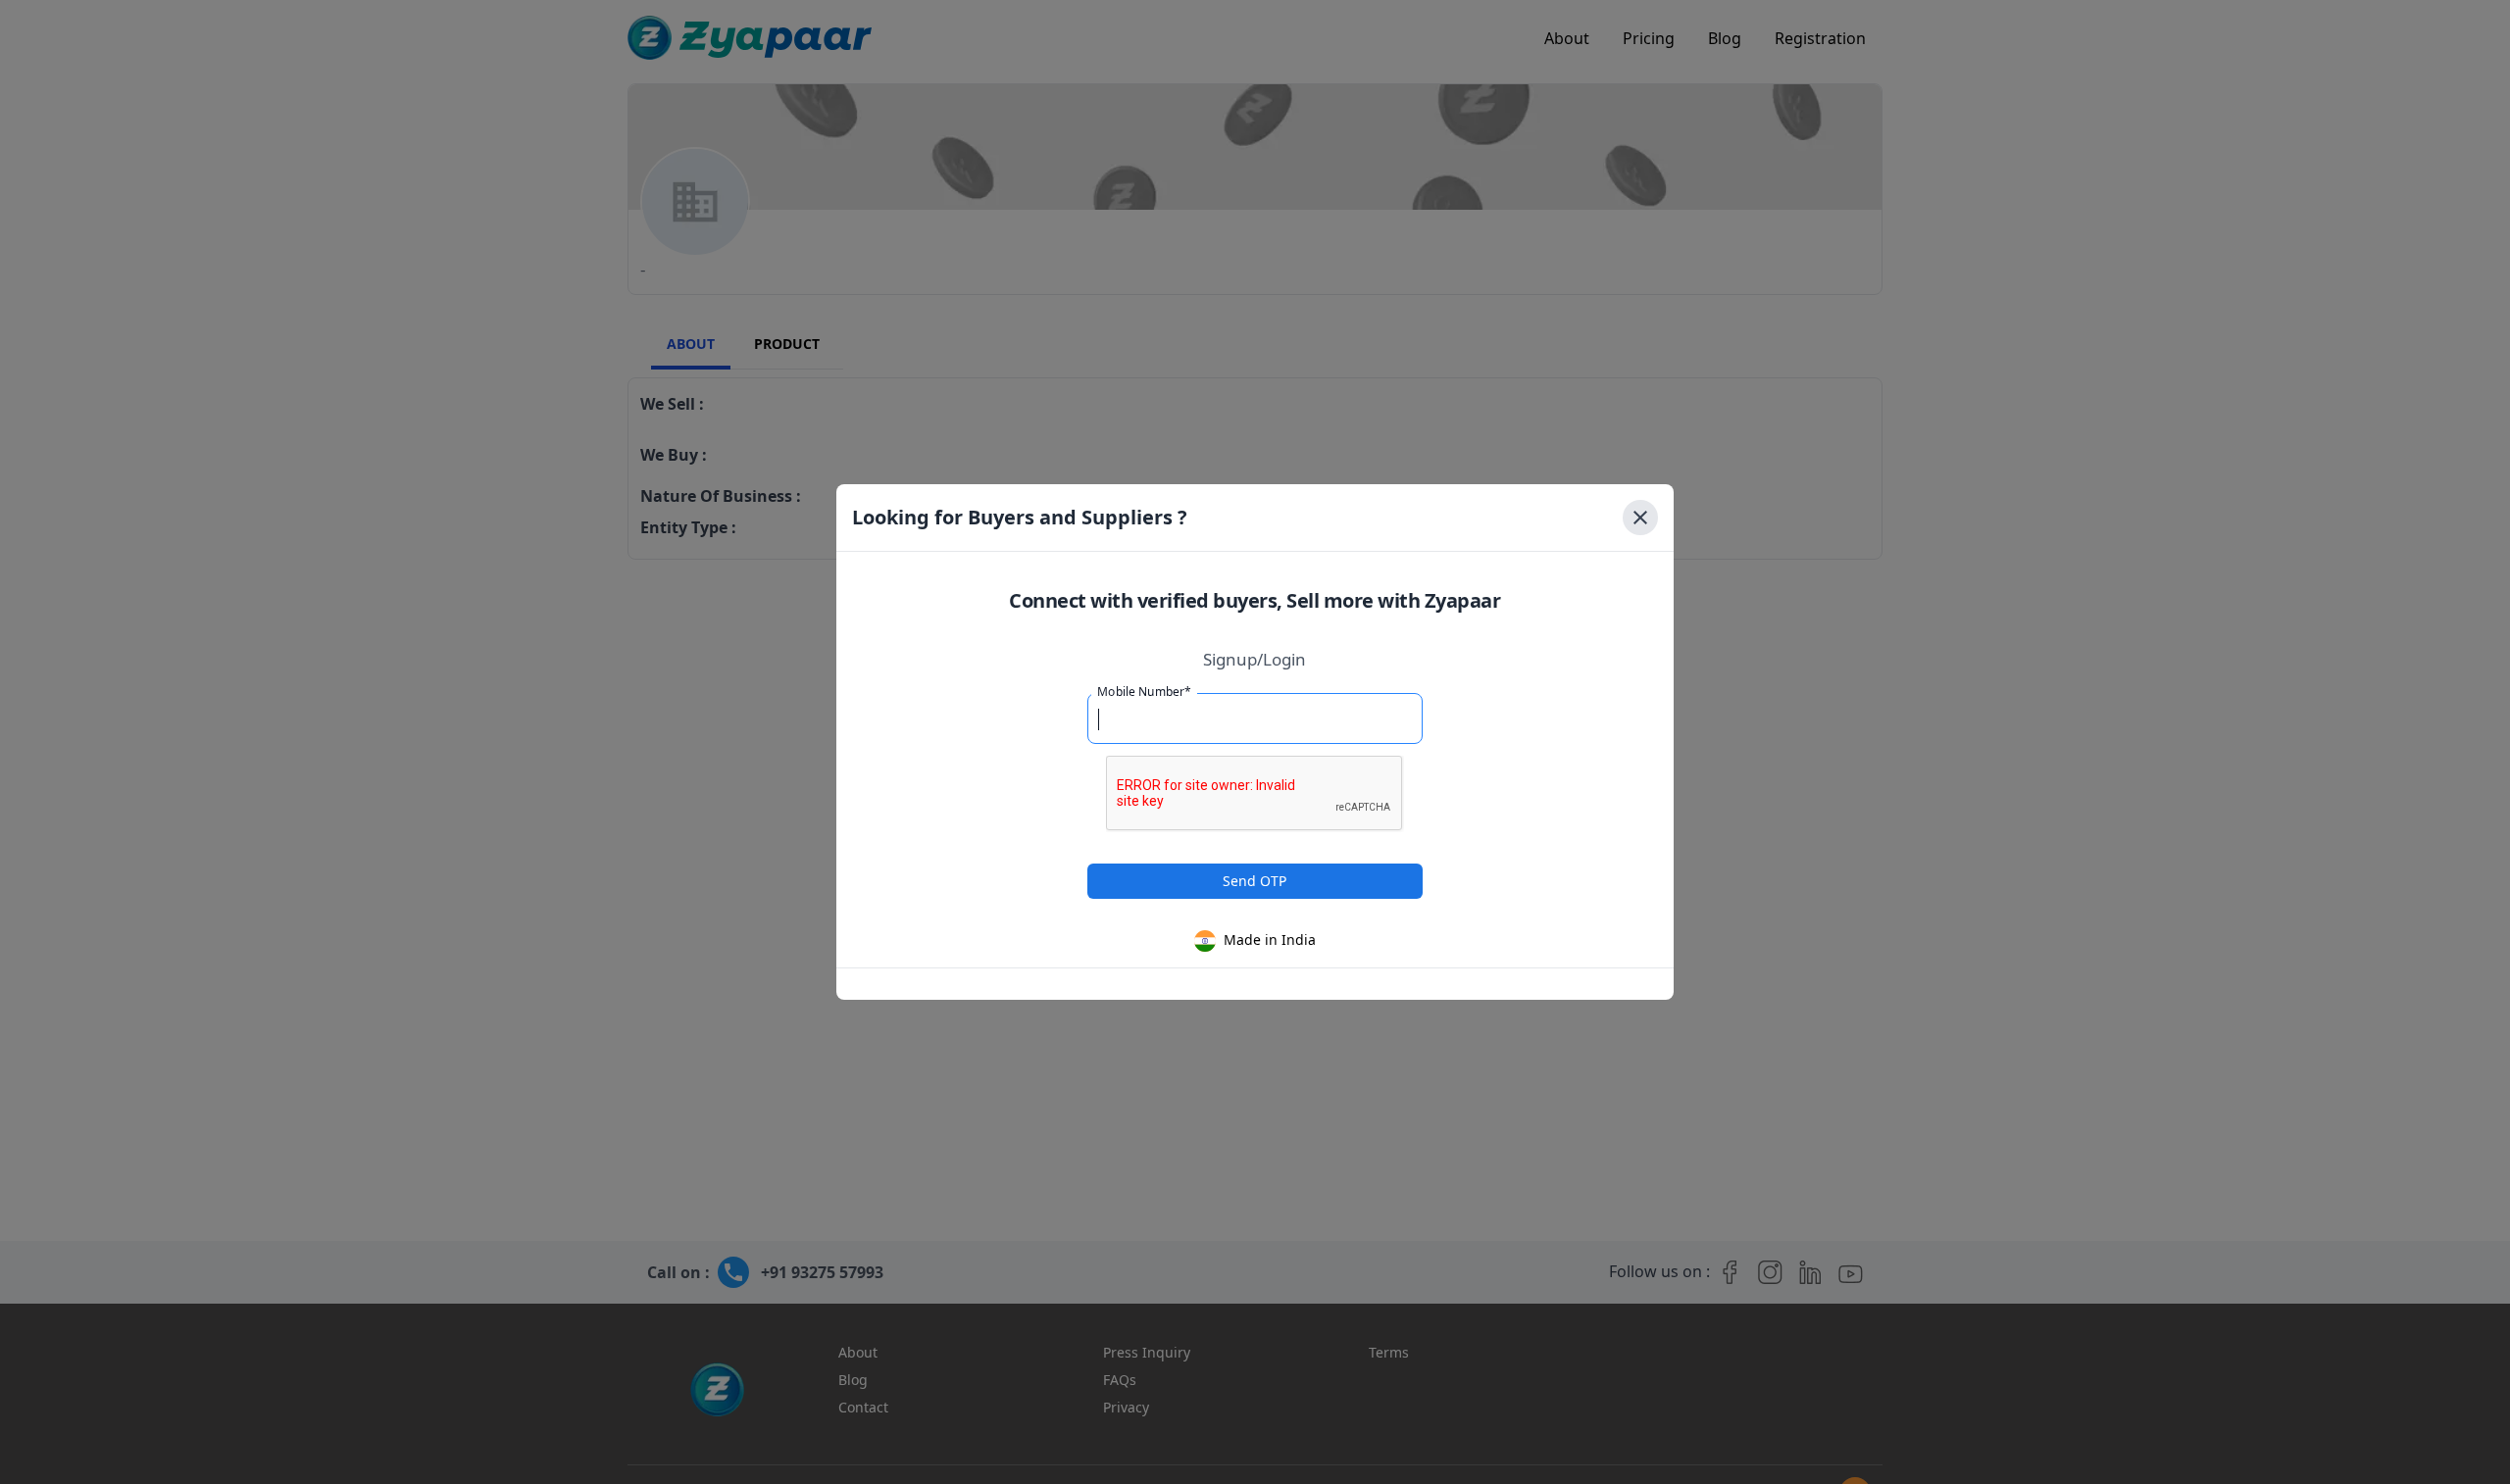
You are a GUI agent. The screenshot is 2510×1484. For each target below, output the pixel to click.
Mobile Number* (1144, 692)
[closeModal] (1640, 518)
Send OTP (1255, 881)
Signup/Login (1255, 659)
